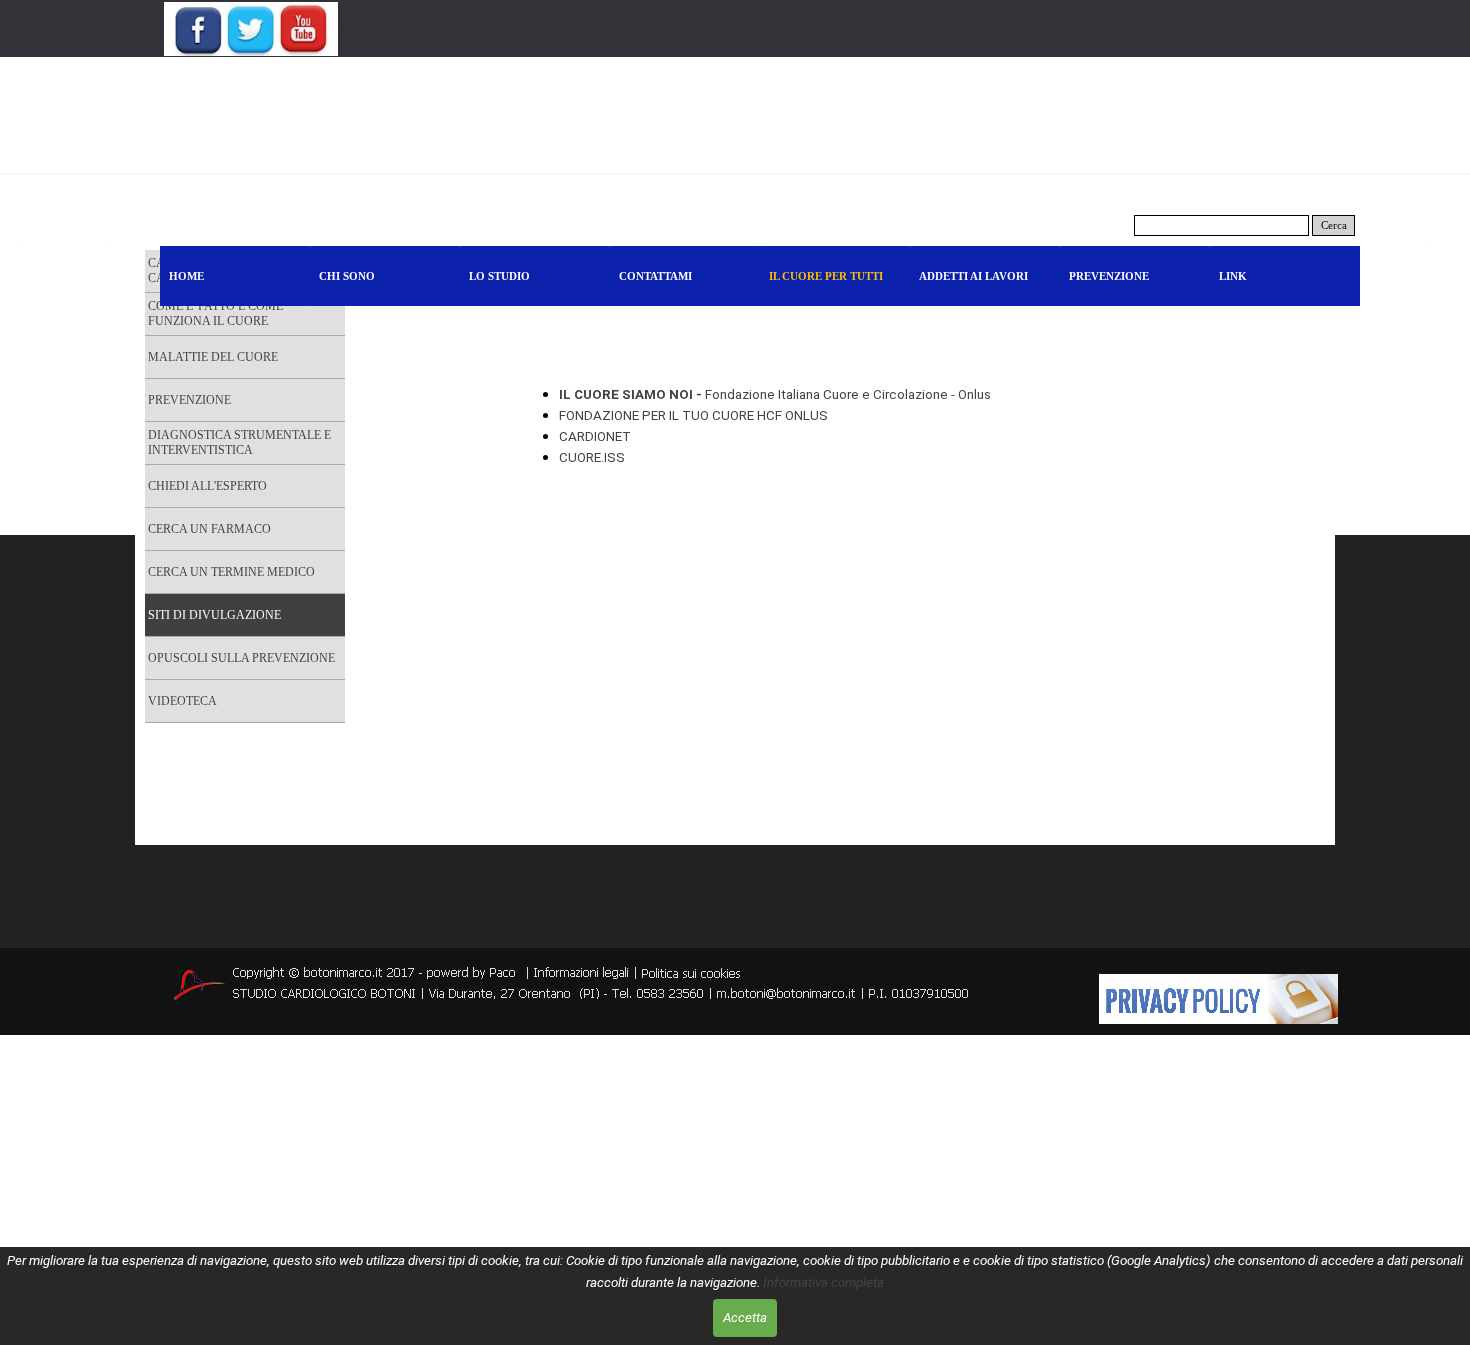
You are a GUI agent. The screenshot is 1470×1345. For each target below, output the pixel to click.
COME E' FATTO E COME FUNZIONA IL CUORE (215, 313)
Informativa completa (823, 1282)
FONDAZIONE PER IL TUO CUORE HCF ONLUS (696, 415)
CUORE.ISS (592, 457)
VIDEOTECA (182, 701)
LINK (1233, 276)
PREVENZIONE (1109, 276)
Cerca (1334, 225)
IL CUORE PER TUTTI (826, 276)
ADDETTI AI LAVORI (973, 276)
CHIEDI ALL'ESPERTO (207, 486)
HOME (186, 276)
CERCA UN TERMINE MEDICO (231, 572)
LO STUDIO (499, 276)
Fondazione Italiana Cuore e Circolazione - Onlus (775, 394)
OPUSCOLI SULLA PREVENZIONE (241, 658)
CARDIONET (595, 436)
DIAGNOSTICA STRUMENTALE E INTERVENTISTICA (239, 442)
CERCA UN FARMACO (209, 529)
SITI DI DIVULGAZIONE (214, 615)
